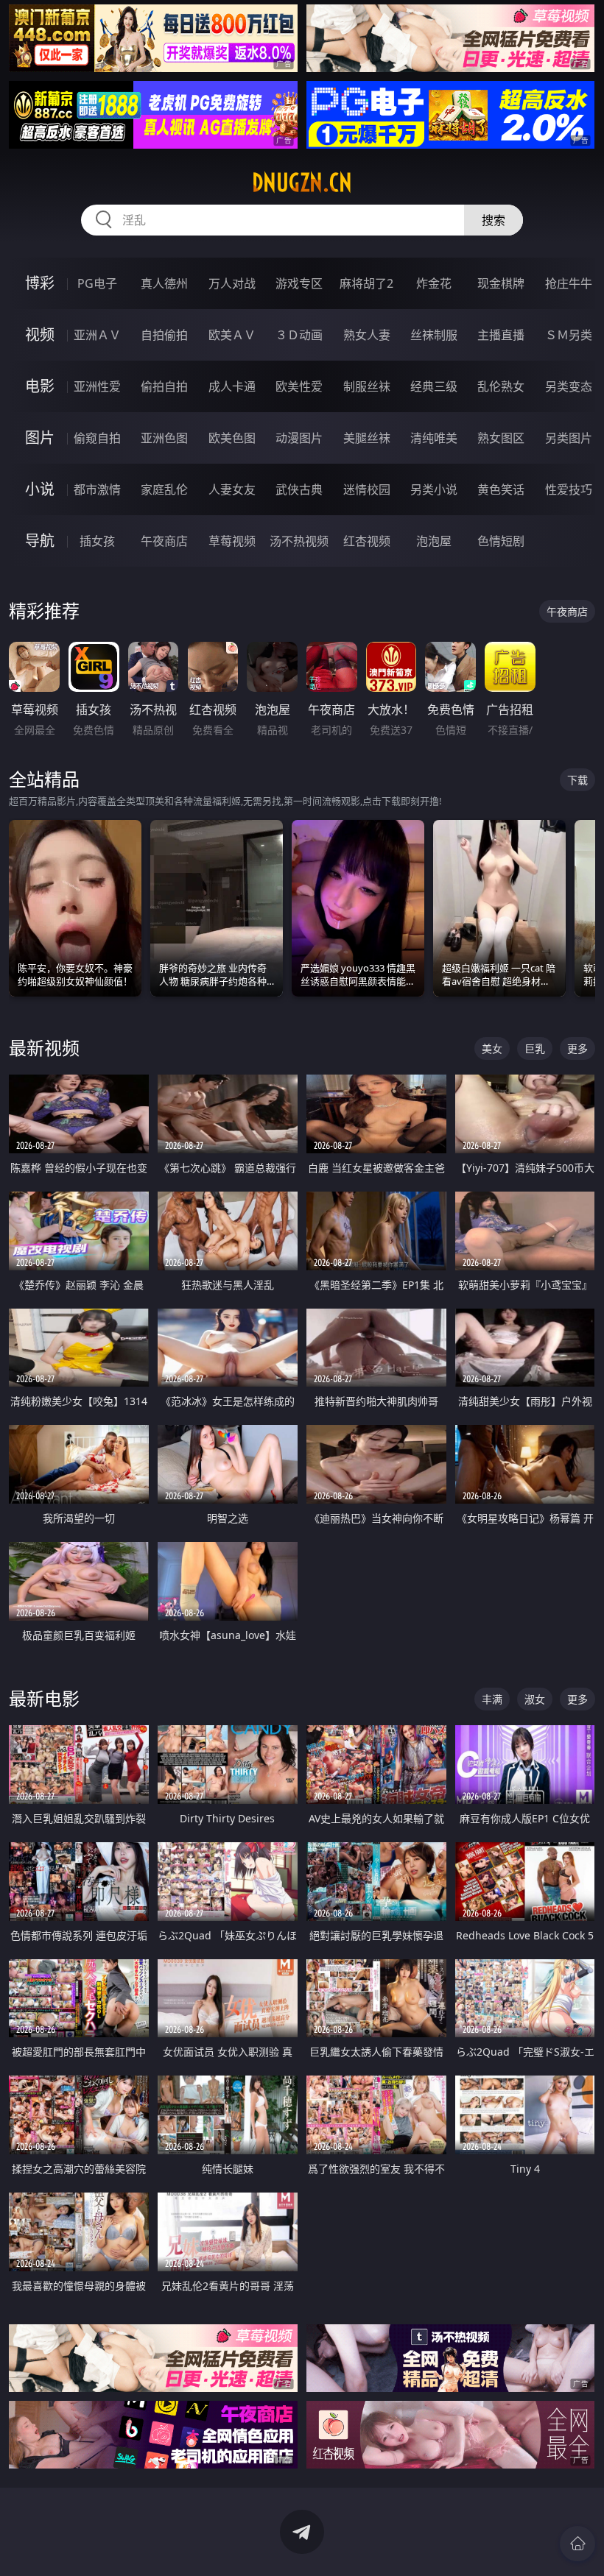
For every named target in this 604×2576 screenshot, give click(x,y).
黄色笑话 (501, 489)
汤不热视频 (299, 541)
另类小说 (434, 489)
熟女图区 (501, 438)
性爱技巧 (569, 489)
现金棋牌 (501, 283)
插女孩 (97, 541)
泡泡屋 (434, 541)
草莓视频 (232, 541)
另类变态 (569, 386)
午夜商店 (164, 541)
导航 (40, 541)
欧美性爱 (299, 386)
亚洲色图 (164, 438)
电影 (40, 386)
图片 (40, 438)
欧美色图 (232, 438)
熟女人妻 (367, 335)
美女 (492, 1048)
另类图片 (569, 438)
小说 (40, 489)
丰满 (492, 1699)
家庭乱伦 (164, 489)
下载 (577, 780)
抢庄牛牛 (569, 283)
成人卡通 (232, 386)
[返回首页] (577, 2544)
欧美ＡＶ (232, 335)
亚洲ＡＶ (97, 335)
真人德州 (164, 283)
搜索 (494, 220)
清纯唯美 (434, 438)
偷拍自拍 (164, 386)
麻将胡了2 (366, 283)
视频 (40, 335)
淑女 (535, 1699)
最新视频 (44, 1048)
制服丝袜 (367, 386)
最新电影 (44, 1698)
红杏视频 (367, 541)
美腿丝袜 (367, 438)
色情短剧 (501, 541)
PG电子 (97, 283)
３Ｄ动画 (299, 335)
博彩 (40, 283)
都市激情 (97, 489)
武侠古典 (299, 489)
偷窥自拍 (97, 438)
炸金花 (434, 283)
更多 (577, 1048)
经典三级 (434, 386)
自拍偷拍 (164, 335)
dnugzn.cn (302, 183)
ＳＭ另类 (569, 335)
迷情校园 (367, 489)
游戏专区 (299, 283)
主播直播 (501, 335)
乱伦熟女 (501, 386)
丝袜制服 (434, 335)
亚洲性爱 (97, 386)
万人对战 (232, 283)
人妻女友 (232, 489)
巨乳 (535, 1048)
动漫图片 (299, 438)
